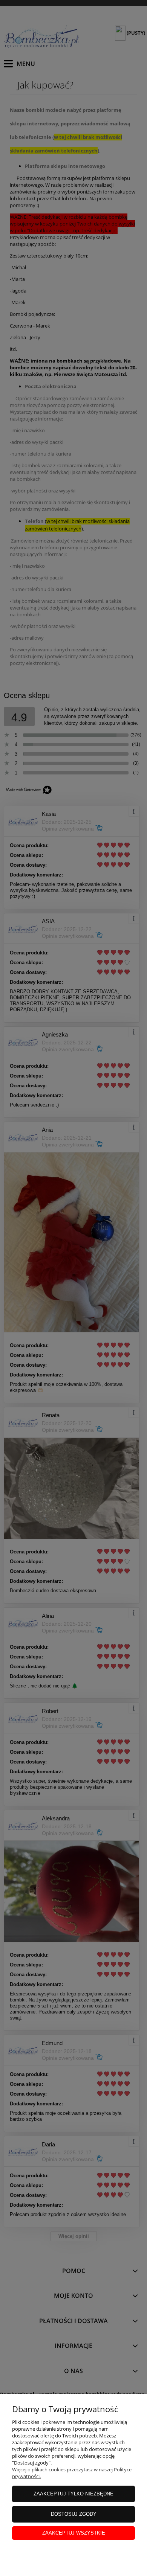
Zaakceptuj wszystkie (74, 2533)
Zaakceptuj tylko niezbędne (73, 2494)
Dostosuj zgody (74, 2514)
